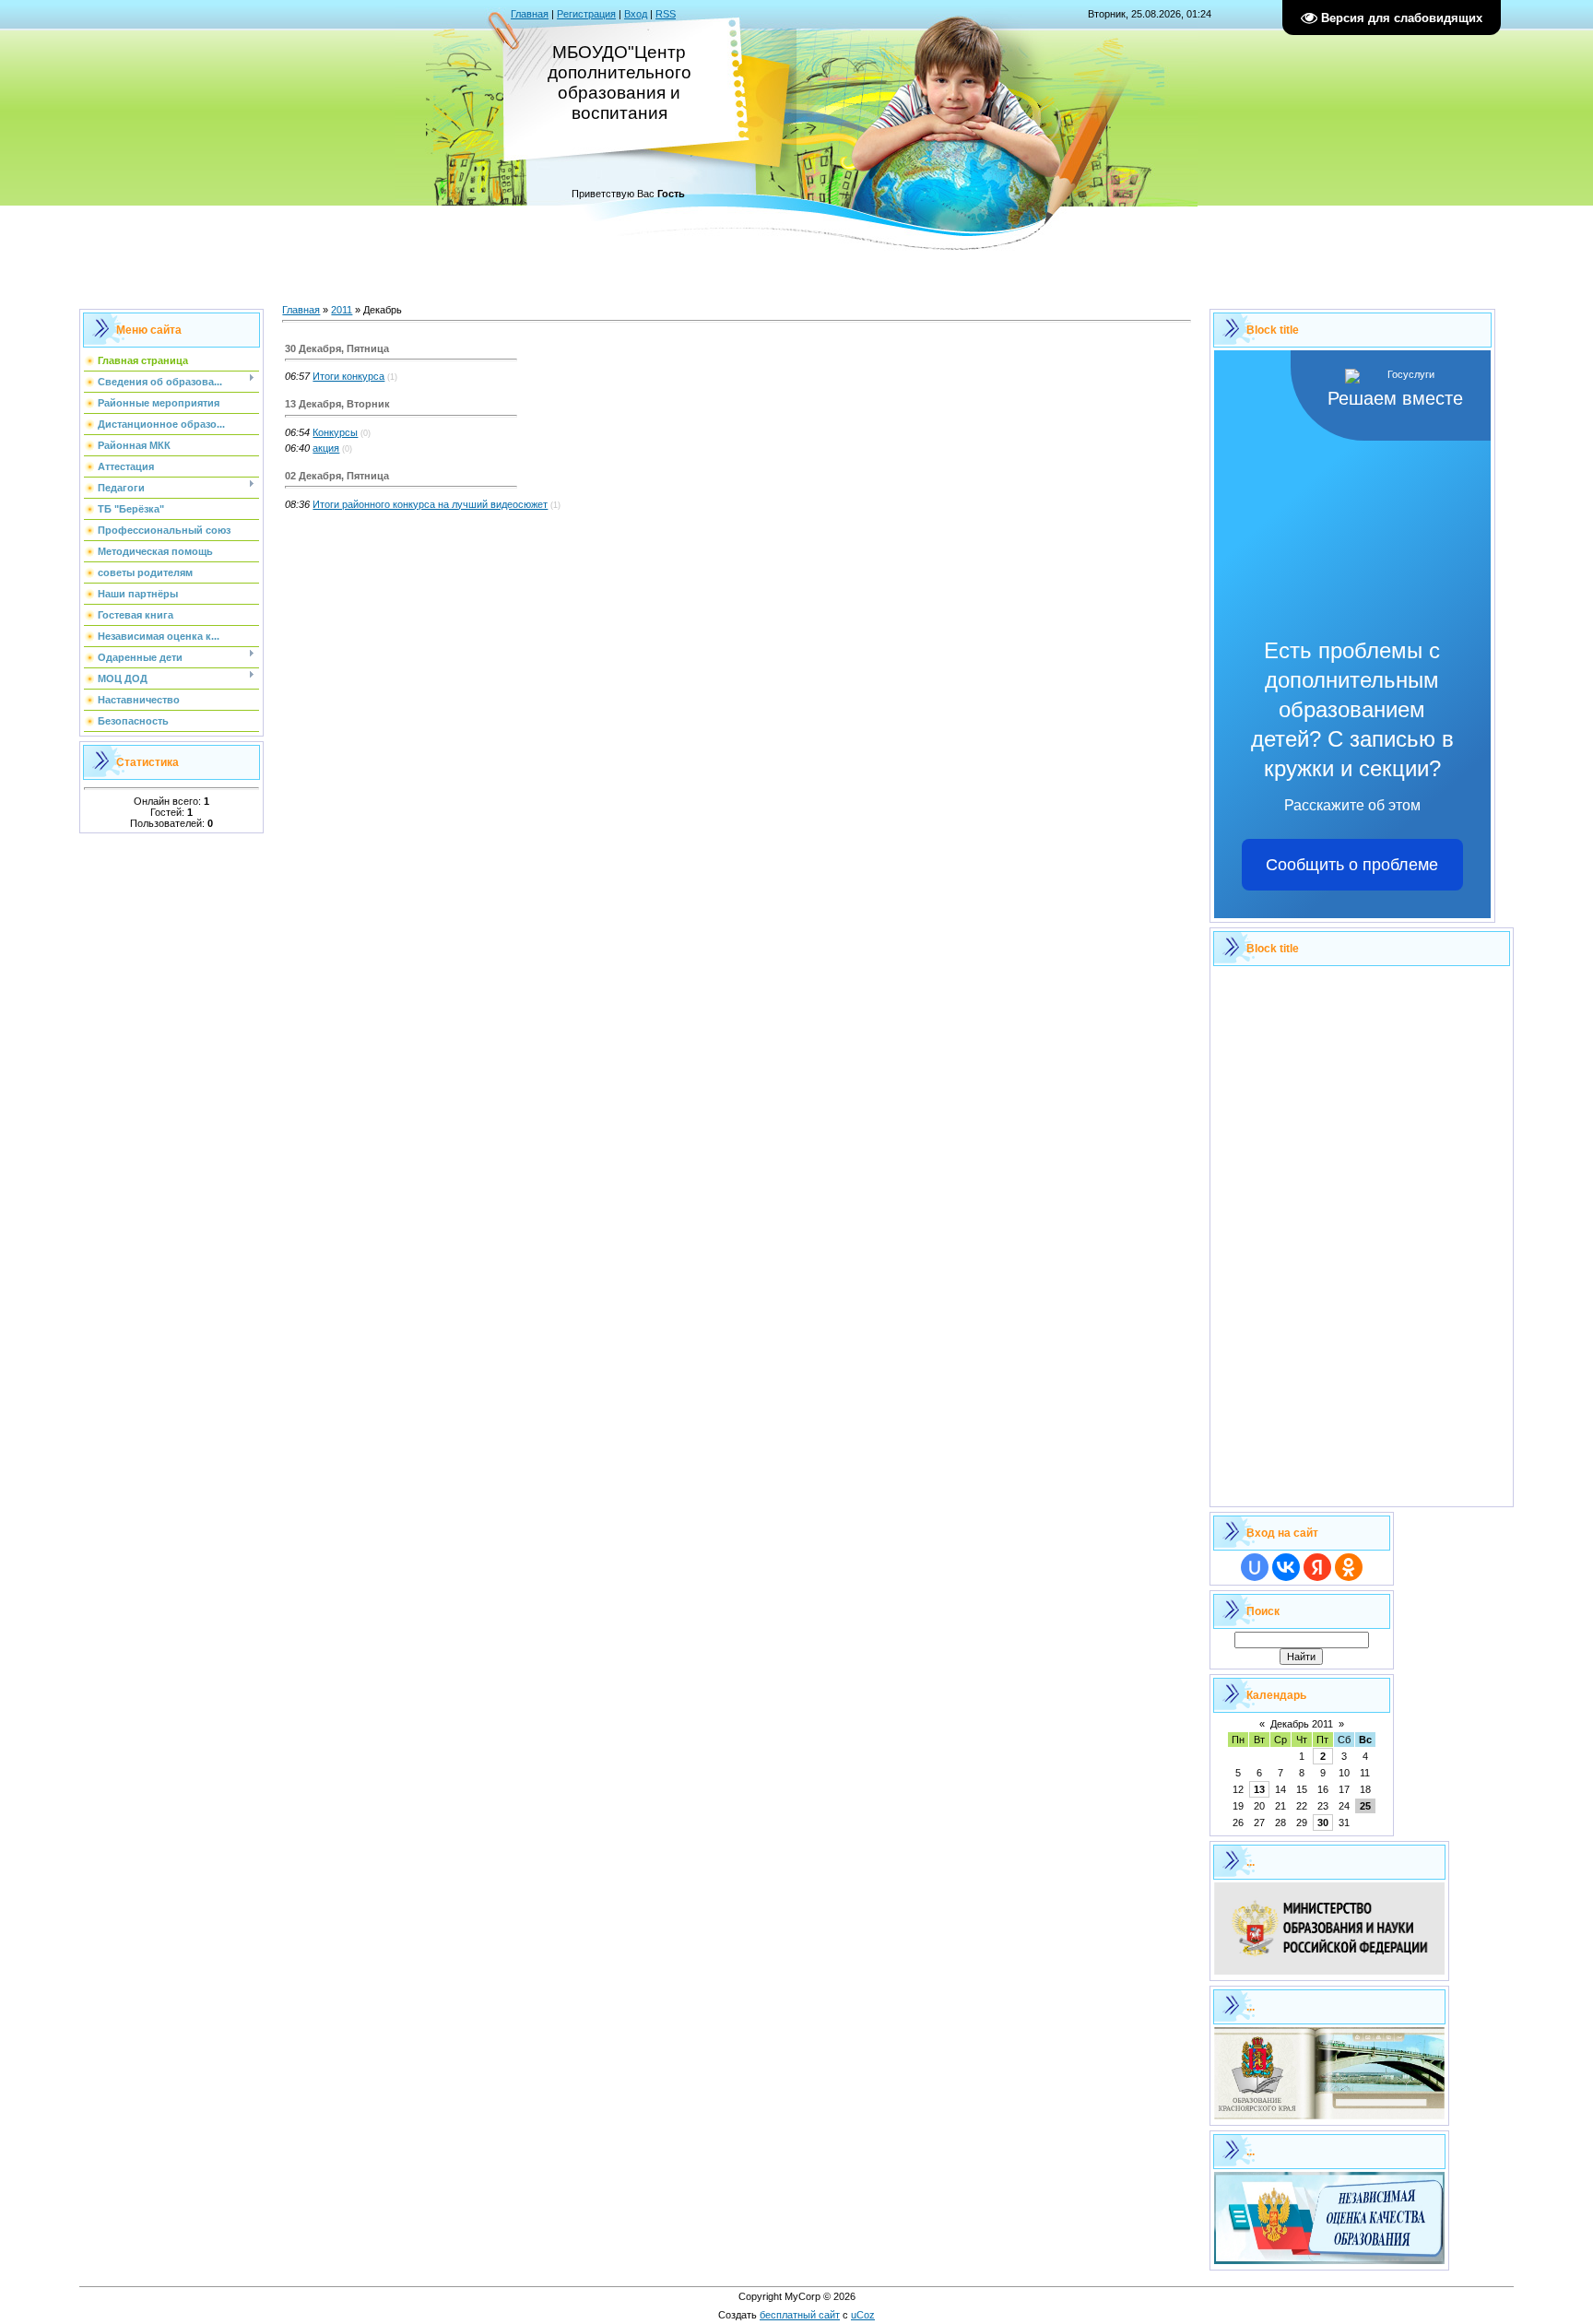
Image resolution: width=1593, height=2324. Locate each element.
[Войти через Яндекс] (1317, 1567)
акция (326, 448)
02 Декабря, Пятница (337, 476)
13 (1259, 1789)
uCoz (863, 2315)
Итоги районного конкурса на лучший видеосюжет (430, 504)
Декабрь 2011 (1302, 1724)
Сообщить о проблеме (1352, 865)
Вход (636, 14)
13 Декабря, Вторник (337, 404)
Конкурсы (335, 432)
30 (1323, 1823)
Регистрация (586, 14)
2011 (342, 310)
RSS (666, 14)
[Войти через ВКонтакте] (1286, 1567)
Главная (530, 14)
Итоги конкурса (348, 376)
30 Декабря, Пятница (337, 348)
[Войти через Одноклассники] (1349, 1567)
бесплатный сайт (800, 2315)
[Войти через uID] (1255, 1567)
